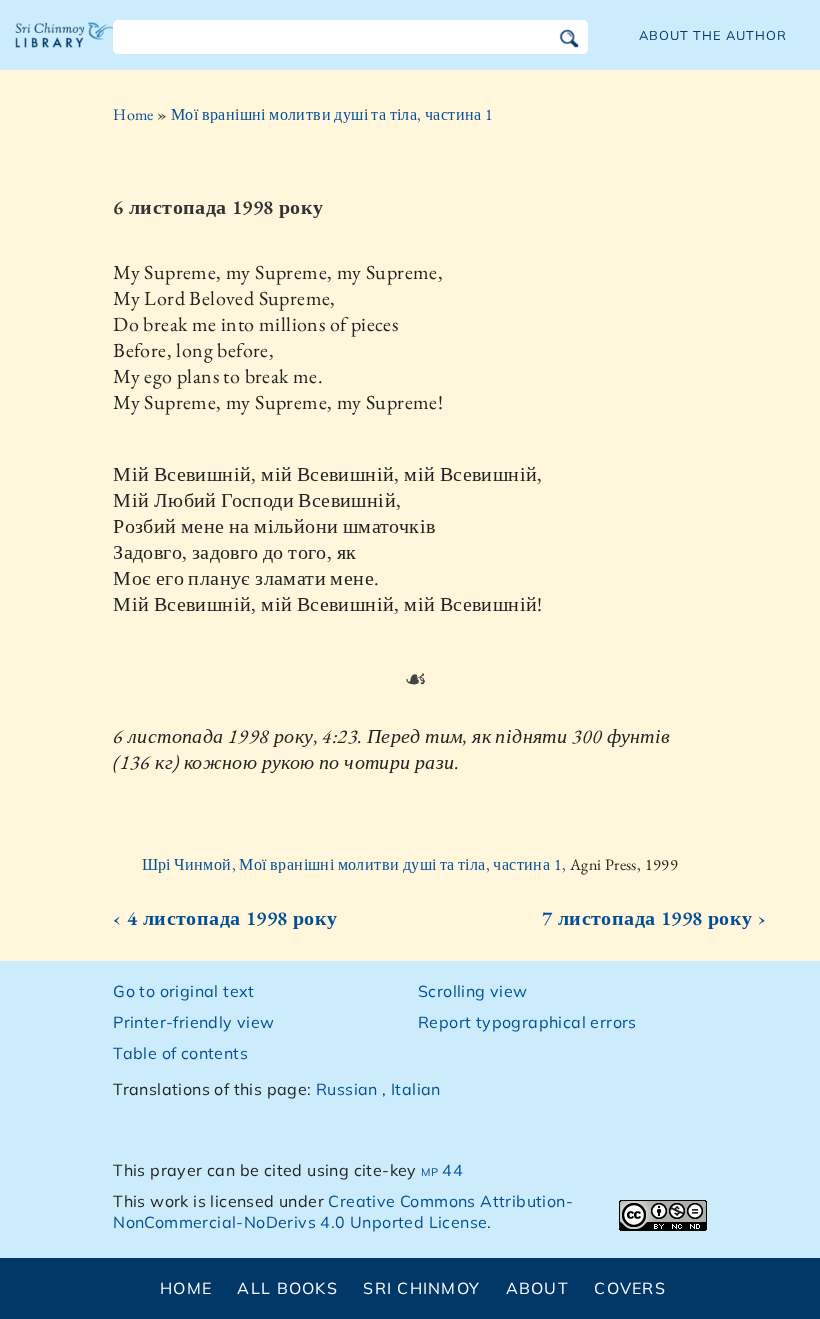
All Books (287, 1288)
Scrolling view (473, 991)
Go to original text (184, 991)
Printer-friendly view (193, 1022)
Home (133, 114)
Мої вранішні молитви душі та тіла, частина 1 (332, 114)
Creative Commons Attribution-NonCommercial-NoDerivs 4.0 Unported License (343, 1211)
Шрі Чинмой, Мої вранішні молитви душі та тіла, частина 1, (356, 864)
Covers (630, 1288)
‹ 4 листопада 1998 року (225, 918)
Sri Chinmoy (421, 1288)
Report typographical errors (527, 1022)
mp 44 (442, 1170)
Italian (416, 1089)
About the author (713, 35)
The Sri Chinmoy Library (65, 50)
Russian (347, 1089)
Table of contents (180, 1053)
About (537, 1288)
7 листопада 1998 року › (654, 918)
